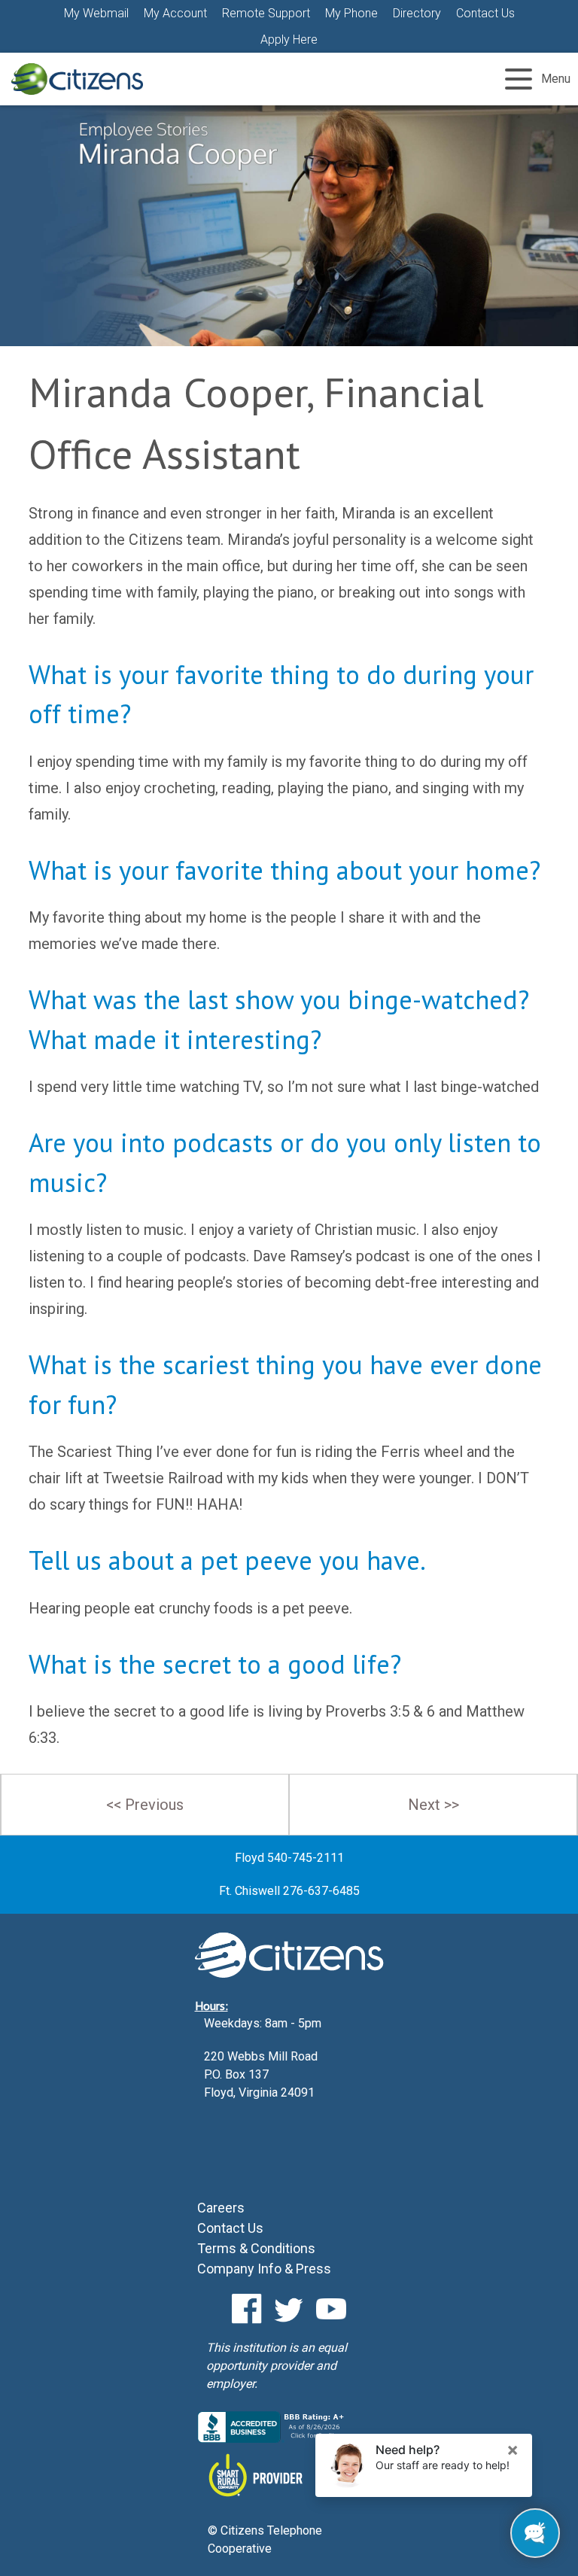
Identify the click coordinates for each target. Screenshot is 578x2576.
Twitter (289, 2309)
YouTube (331, 2309)
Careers (221, 2208)
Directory (417, 13)
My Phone (351, 13)
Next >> (433, 1805)
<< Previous (145, 1805)
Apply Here (289, 40)
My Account (175, 13)
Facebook (247, 2309)
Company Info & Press (264, 2269)
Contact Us (485, 13)
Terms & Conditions (256, 2248)
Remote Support (266, 13)
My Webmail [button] (96, 13)
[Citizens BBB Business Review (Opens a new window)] (272, 2439)
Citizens (77, 79)
